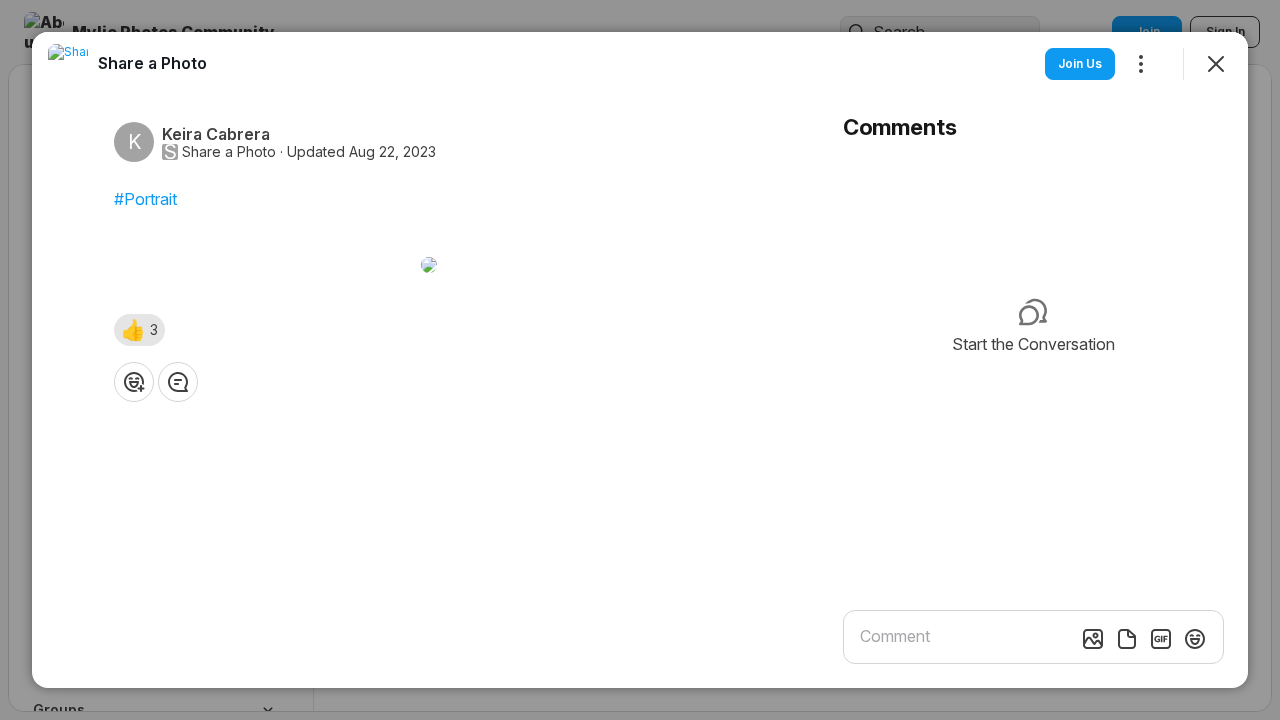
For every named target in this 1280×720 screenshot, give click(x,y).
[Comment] (178, 382)
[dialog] (640, 360)
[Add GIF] (1161, 639)
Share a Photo (229, 152)
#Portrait (145, 199)
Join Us (1080, 63)
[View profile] (68, 64)
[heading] (152, 63)
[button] (139, 330)
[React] (134, 382)
